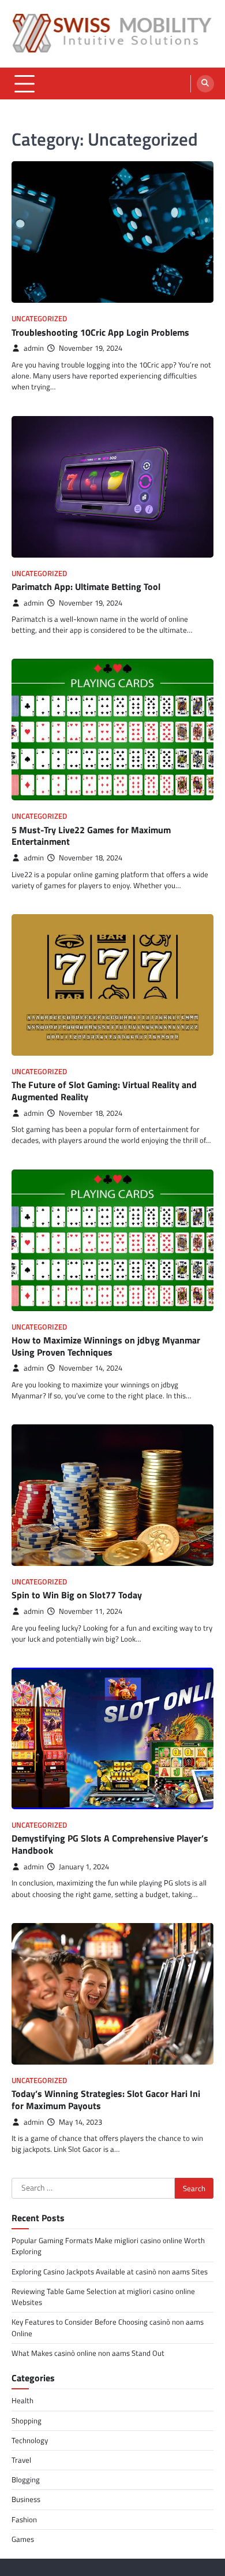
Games (23, 2539)
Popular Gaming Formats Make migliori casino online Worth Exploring (108, 2246)
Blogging (26, 2480)
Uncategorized (39, 319)
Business (26, 2499)
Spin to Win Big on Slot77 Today (77, 1595)
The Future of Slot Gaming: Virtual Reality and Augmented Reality (104, 1091)
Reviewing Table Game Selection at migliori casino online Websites (103, 2297)
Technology (30, 2440)
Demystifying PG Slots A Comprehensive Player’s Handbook (110, 1844)
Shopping (27, 2421)
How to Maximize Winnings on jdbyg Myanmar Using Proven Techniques (106, 1346)
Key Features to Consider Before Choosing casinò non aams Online (108, 2327)
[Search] (205, 84)
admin (34, 348)
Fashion (24, 2519)
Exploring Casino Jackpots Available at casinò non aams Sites (110, 2271)
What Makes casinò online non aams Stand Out (88, 2353)
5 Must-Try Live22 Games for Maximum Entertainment (91, 836)
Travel (21, 2460)
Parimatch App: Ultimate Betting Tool (86, 587)
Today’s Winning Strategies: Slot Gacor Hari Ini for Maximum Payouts (106, 2100)
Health (22, 2400)
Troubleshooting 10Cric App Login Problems (100, 332)
